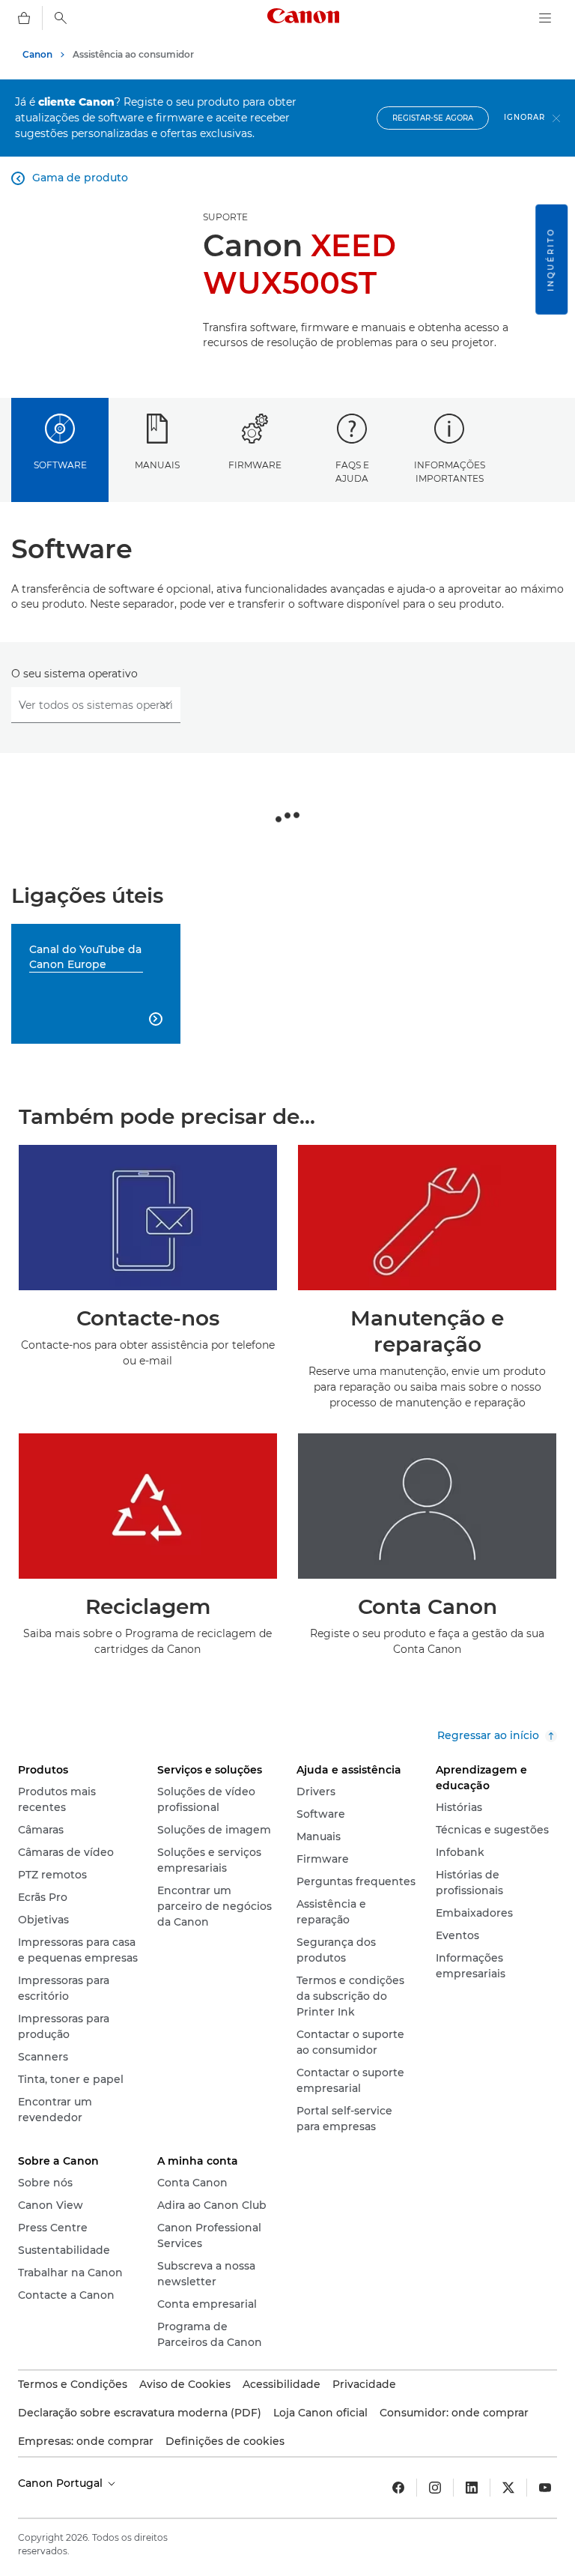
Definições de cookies (225, 2441)
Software (60, 465)
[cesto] (24, 18)
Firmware (255, 465)
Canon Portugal (62, 2483)
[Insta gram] (435, 2488)
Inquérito (551, 260)
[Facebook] (398, 2488)
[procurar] (61, 18)
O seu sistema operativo (74, 674)
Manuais (157, 465)
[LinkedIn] (472, 2488)
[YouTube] (545, 2488)
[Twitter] (508, 2488)
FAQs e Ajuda (352, 471)
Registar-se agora (433, 118)
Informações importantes (450, 471)
